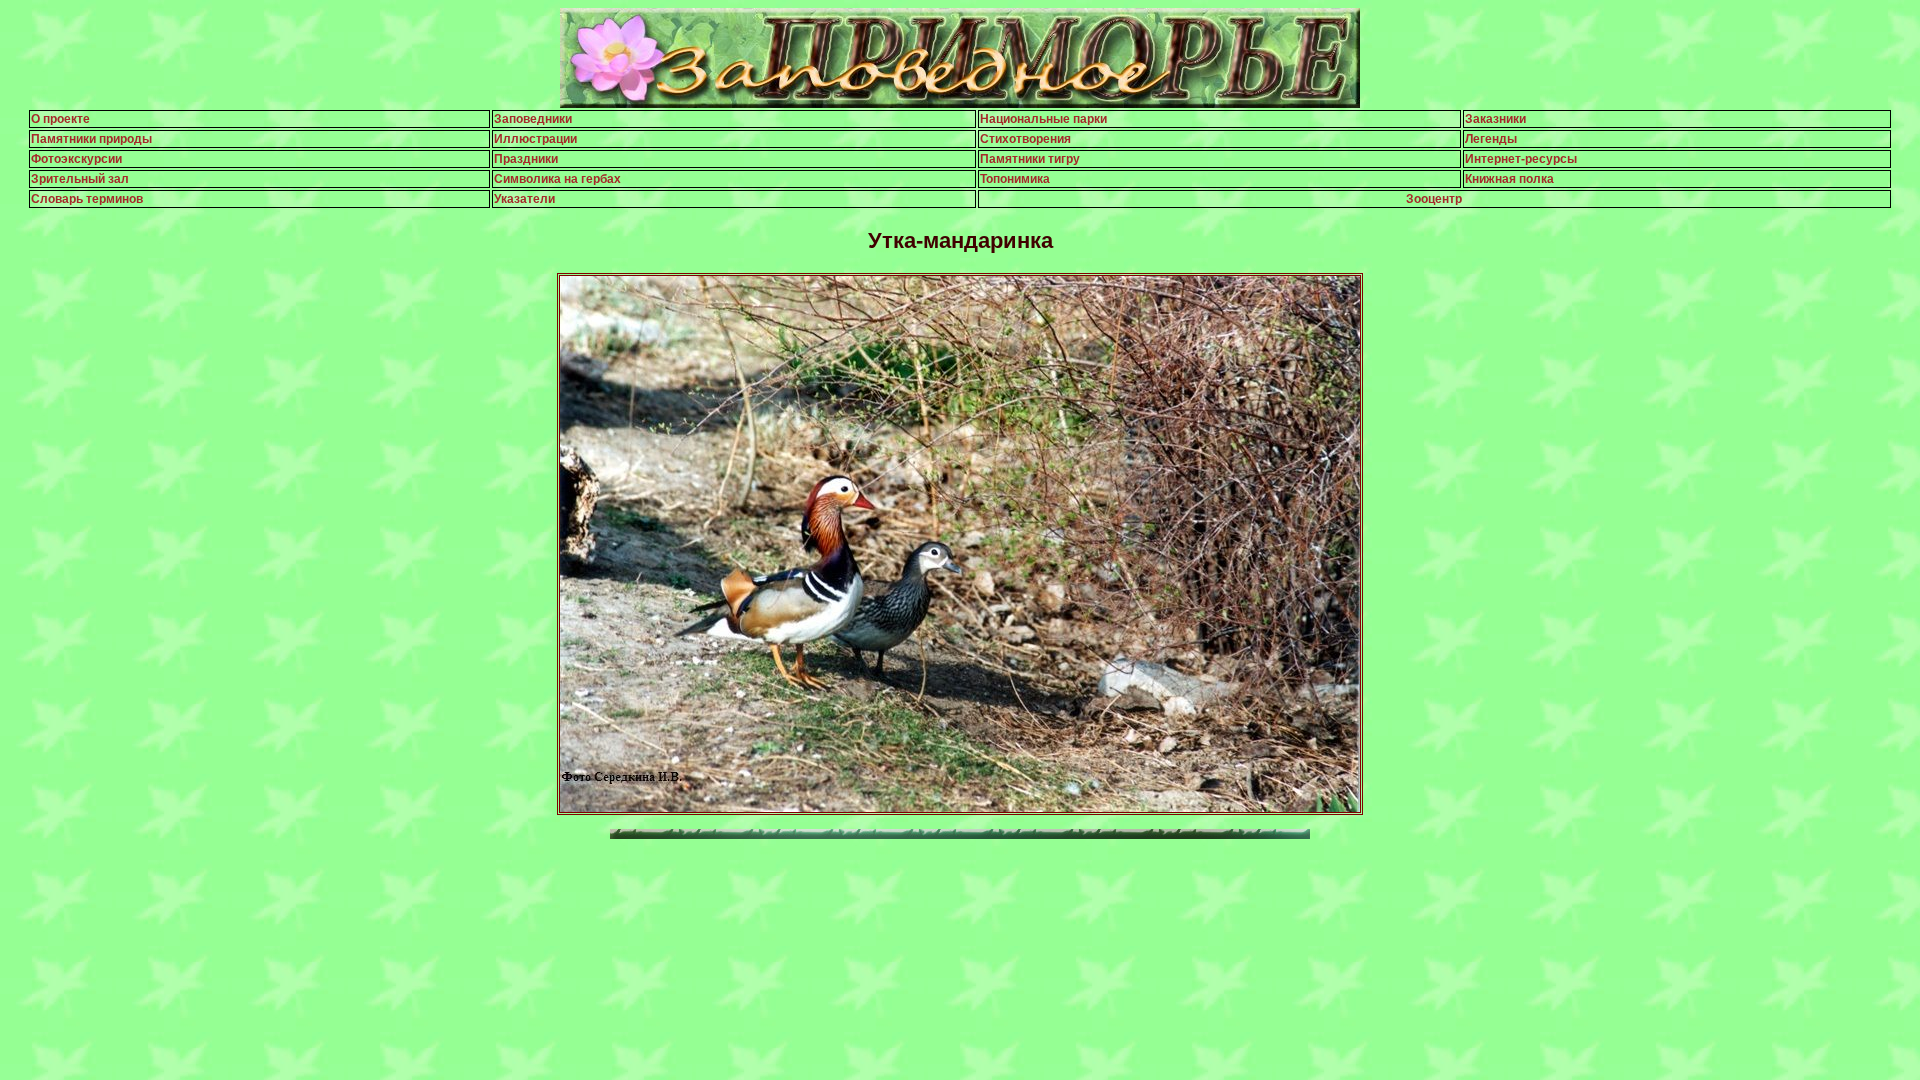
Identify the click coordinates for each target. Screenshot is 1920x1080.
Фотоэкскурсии (76, 159)
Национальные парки (1043, 119)
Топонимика (1015, 179)
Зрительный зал (80, 179)
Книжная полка (1509, 179)
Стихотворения (1025, 139)
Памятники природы (91, 139)
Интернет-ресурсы (1521, 159)
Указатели (524, 199)
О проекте (60, 119)
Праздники (526, 159)
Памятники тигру (1030, 159)
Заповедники (533, 119)
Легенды (1491, 139)
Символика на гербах (557, 179)
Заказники (1495, 119)
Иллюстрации (535, 139)
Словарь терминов (87, 199)
